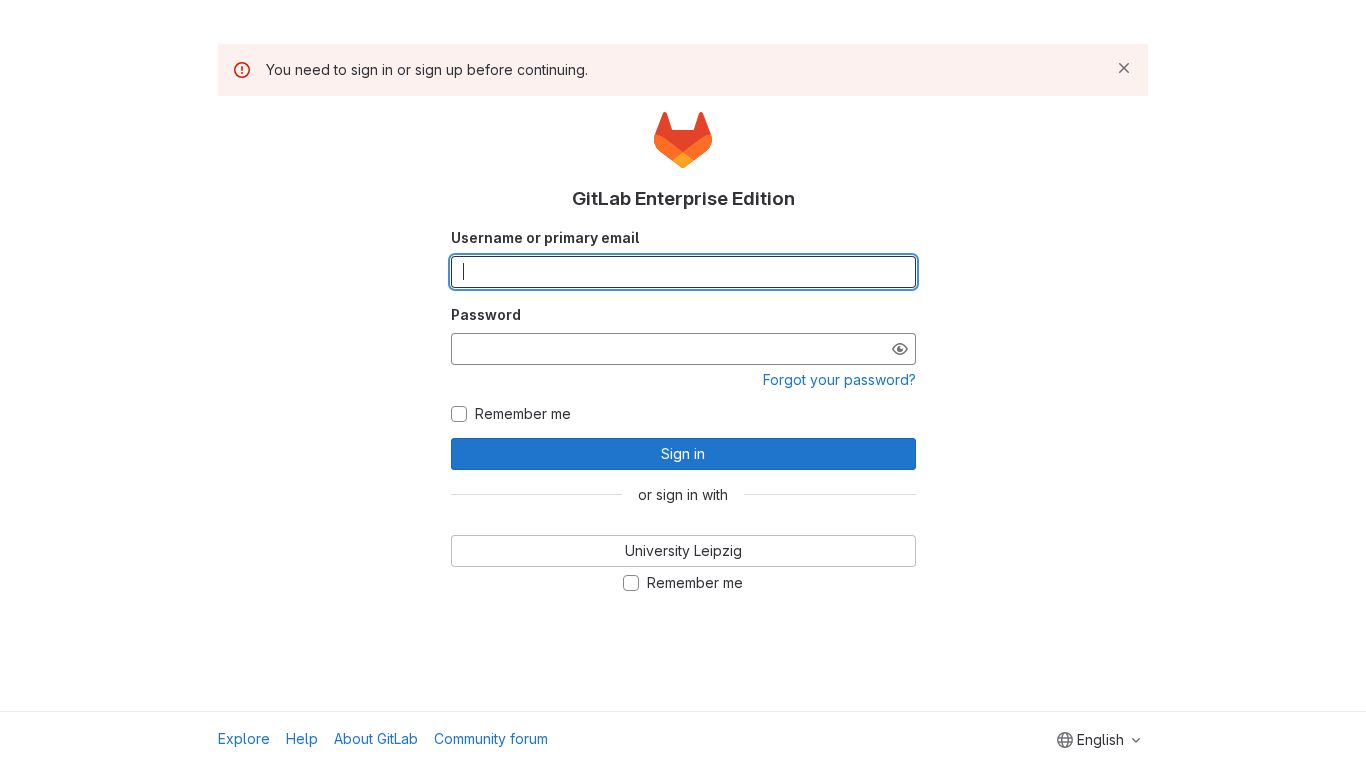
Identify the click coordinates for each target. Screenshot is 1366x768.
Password (486, 314)
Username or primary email (545, 237)
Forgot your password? (839, 379)
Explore (244, 738)
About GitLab (376, 738)
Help (302, 738)
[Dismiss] (1124, 68)
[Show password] (900, 349)
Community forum (491, 738)
